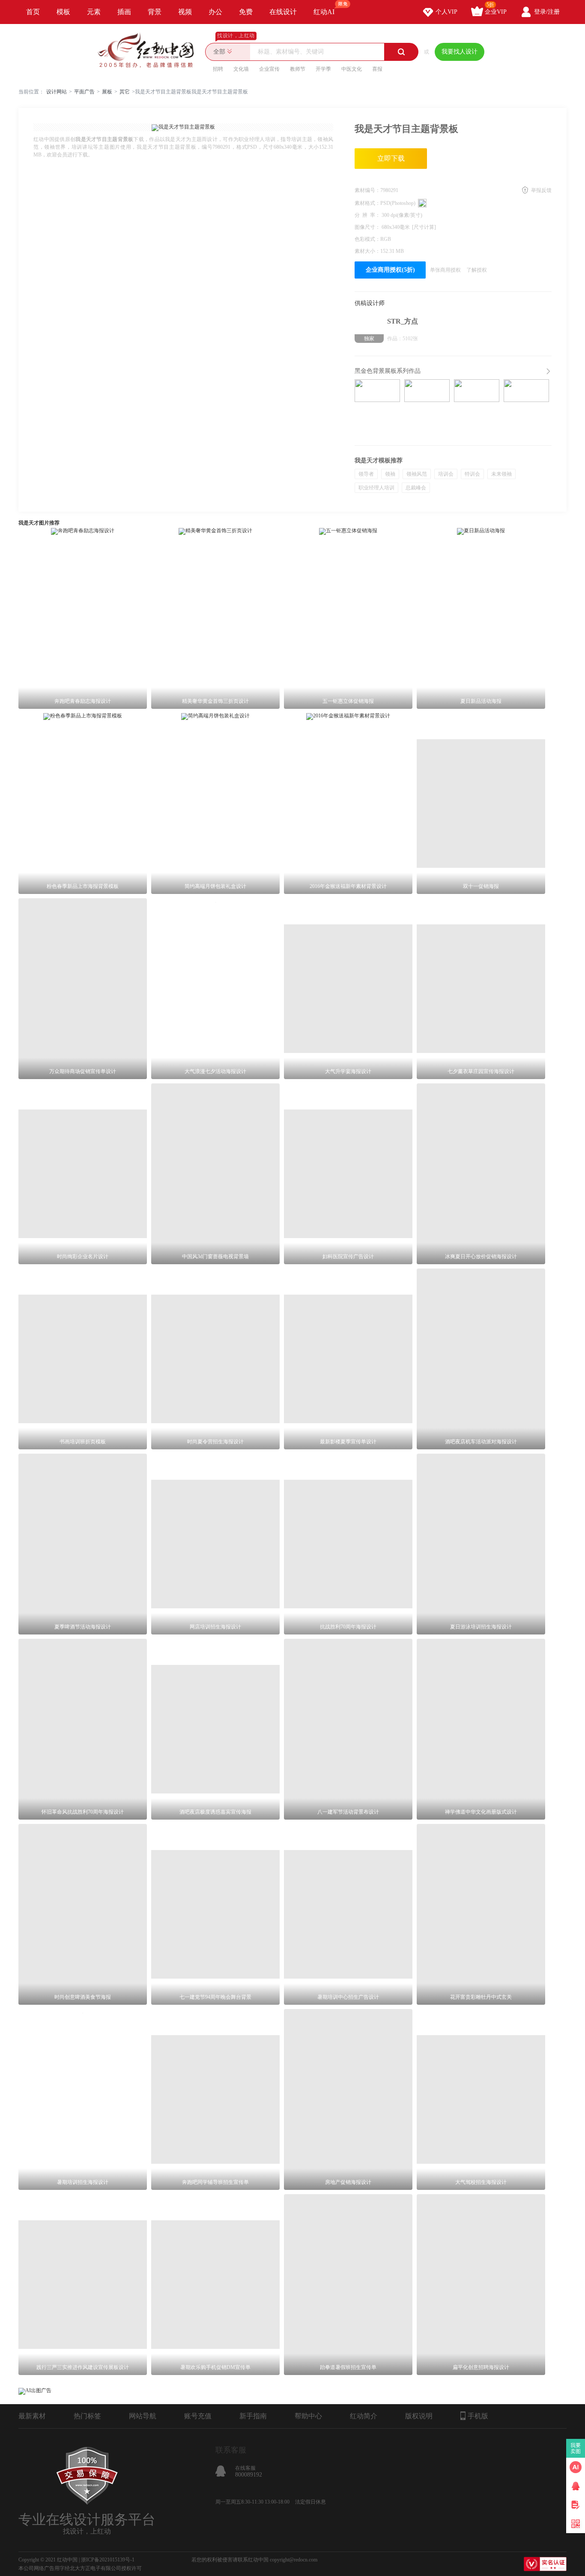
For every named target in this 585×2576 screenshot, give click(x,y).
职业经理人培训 (376, 488)
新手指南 (253, 2416)
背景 (155, 12)
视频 (185, 12)
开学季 (323, 69)
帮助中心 (308, 2416)
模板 (63, 12)
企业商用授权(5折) (390, 270)
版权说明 (419, 2416)
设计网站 (57, 92)
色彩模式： (367, 239)
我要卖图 (576, 2448)
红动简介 (364, 2416)
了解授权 (477, 270)
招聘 (218, 69)
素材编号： (367, 190)
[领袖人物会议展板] (377, 407)
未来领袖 (501, 474)
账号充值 (198, 2416)
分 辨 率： (368, 215)
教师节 (298, 69)
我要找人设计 (460, 52)
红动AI (324, 12)
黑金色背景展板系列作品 (388, 371)
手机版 (478, 2416)
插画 (124, 12)
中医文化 (352, 69)
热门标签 (87, 2416)
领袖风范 (417, 474)
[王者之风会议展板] (526, 407)
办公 (215, 12)
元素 (94, 12)
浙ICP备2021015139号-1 (108, 2560)
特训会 (472, 474)
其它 (125, 92)
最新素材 (32, 2416)
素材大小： (367, 251)
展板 (107, 92)
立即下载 (391, 158)
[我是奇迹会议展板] (477, 407)
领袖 (390, 474)
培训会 (446, 474)
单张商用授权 (445, 270)
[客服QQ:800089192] (576, 2486)
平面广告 (84, 92)
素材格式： (367, 203)
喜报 (377, 69)
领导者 (366, 474)
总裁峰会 (416, 488)
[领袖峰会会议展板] (427, 407)
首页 (33, 12)
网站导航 (143, 2416)
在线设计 (283, 12)
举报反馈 (541, 190)
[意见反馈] (576, 2505)
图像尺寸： (368, 227)
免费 (246, 12)
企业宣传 (269, 69)
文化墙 (241, 69)
